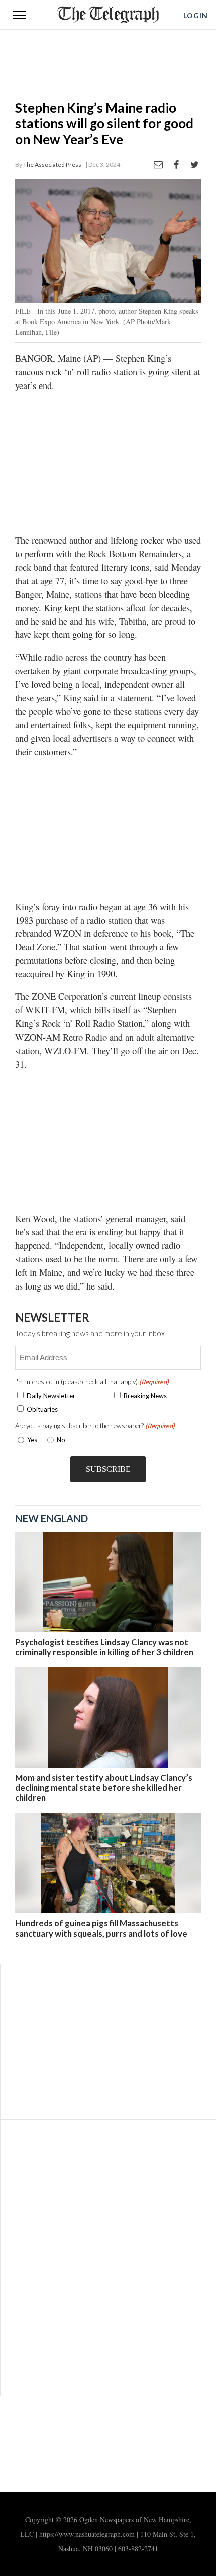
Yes (30, 1440)
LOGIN (196, 15)
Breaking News (145, 1396)
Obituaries (42, 1409)
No (61, 1440)
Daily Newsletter (51, 1396)
